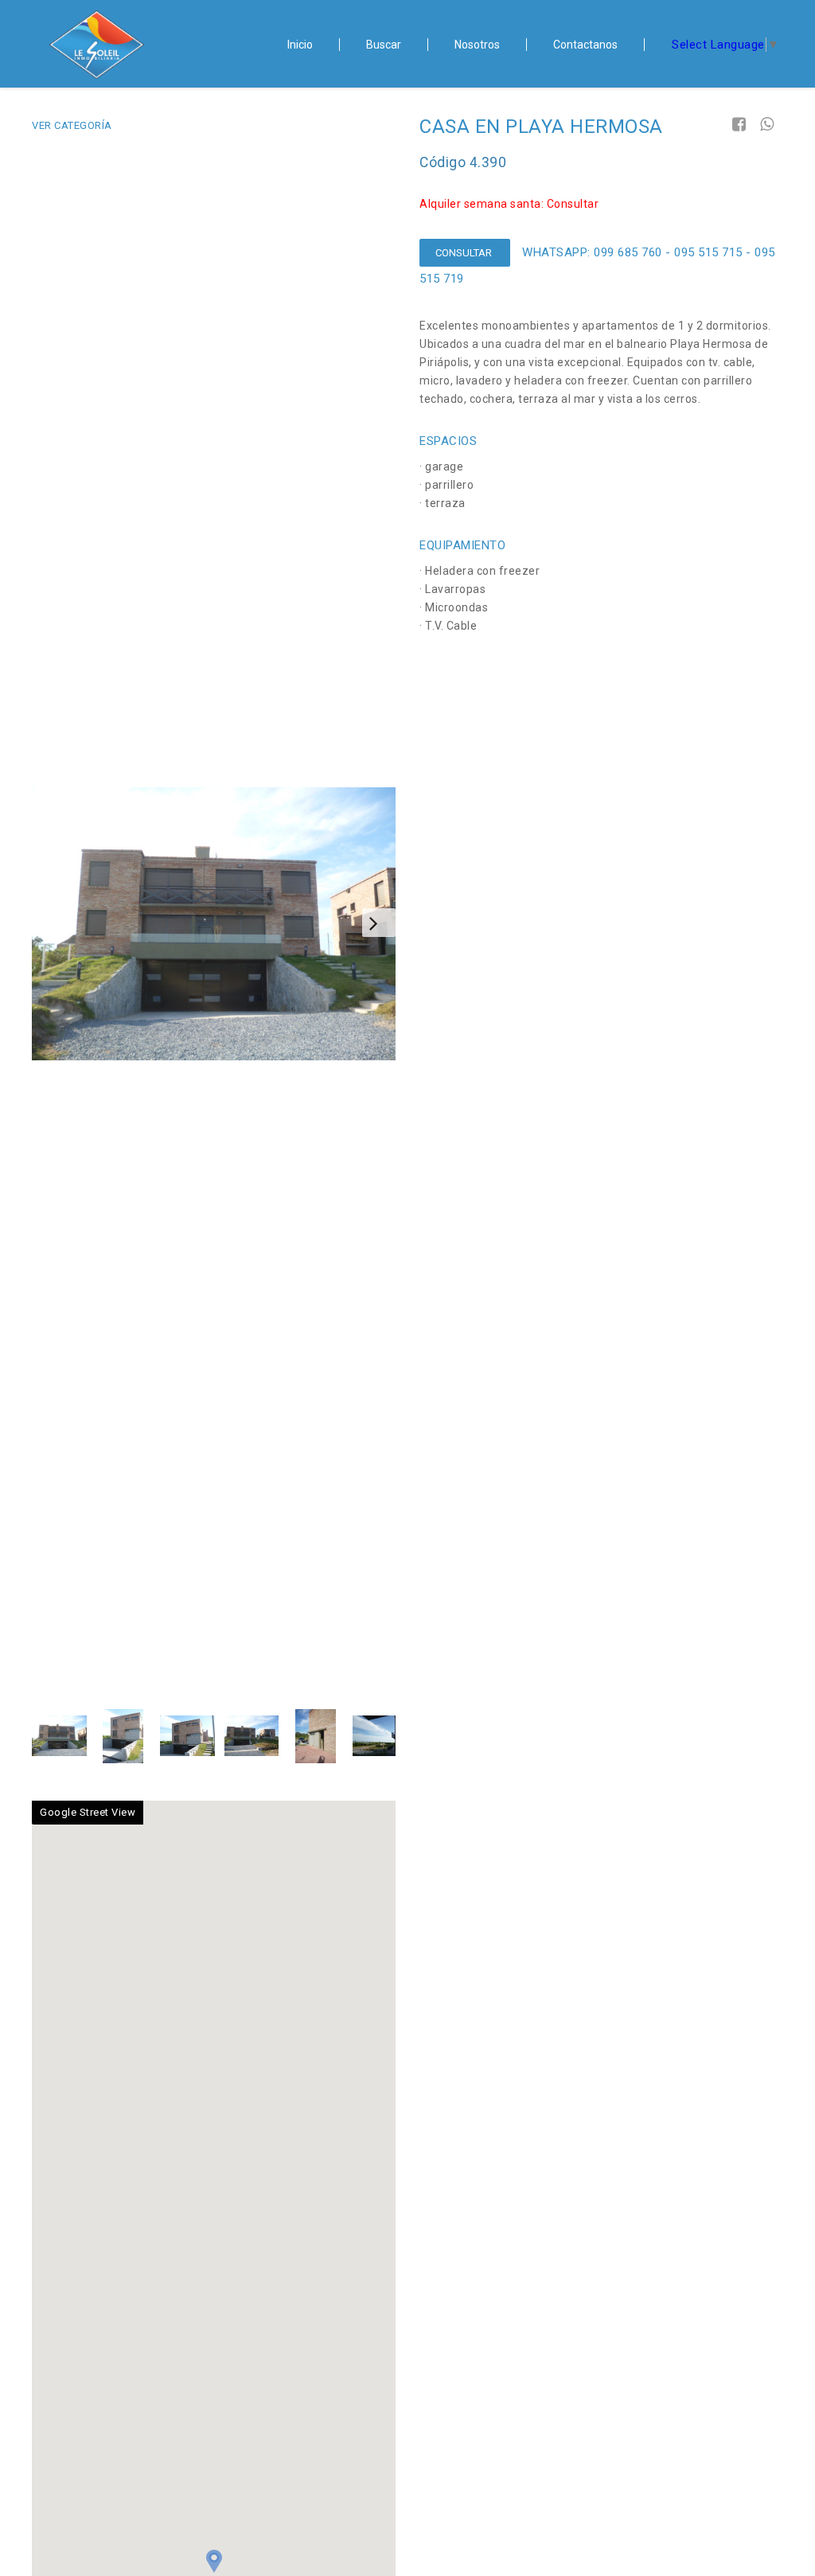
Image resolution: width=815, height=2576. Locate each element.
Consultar (465, 253)
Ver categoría (72, 125)
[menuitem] (300, 44)
